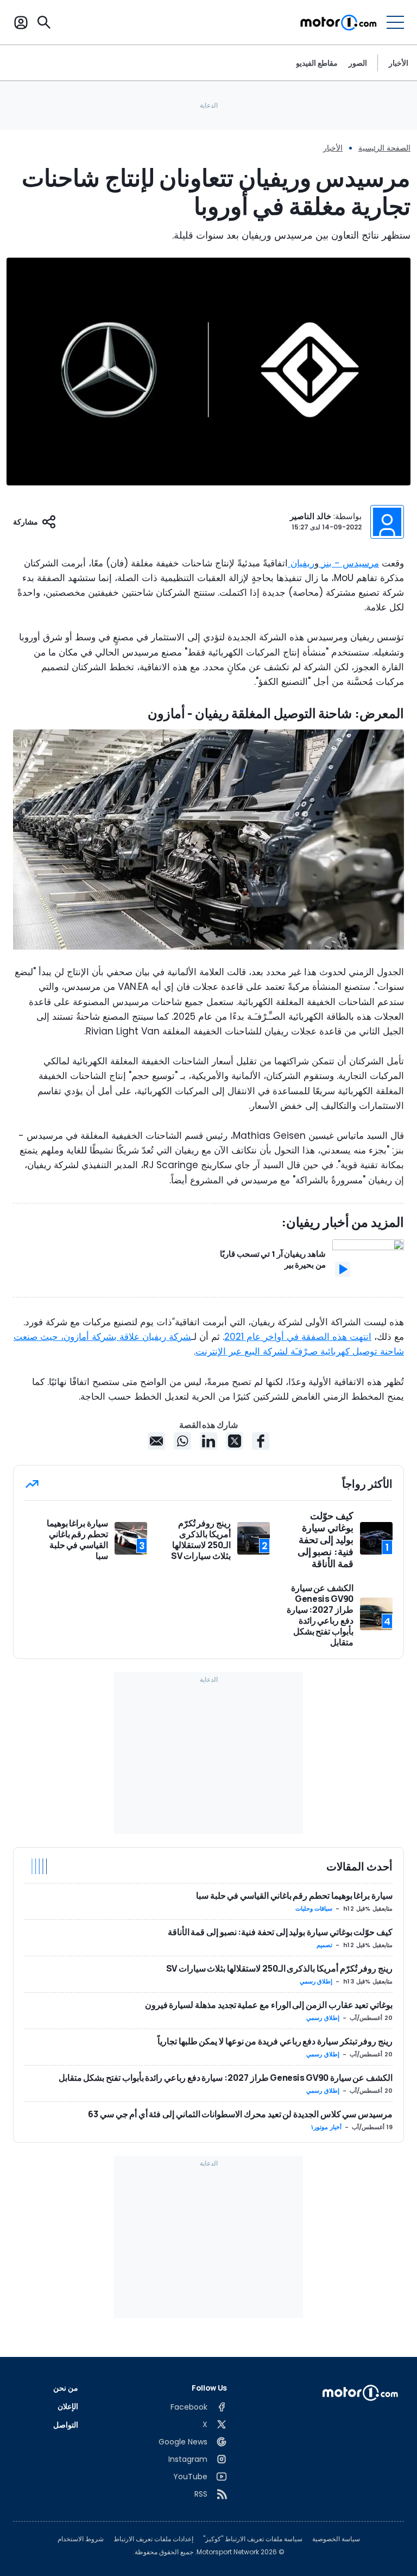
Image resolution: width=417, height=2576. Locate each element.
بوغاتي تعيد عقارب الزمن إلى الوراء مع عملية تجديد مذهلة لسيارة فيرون (269, 2005)
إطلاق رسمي (316, 1981)
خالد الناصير (311, 516)
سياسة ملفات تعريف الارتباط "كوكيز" (253, 2539)
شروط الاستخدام (81, 2539)
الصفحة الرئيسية (384, 148)
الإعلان (68, 2406)
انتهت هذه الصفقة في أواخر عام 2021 (298, 1337)
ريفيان (301, 563)
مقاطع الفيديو (317, 63)
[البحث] (44, 22)
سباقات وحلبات (314, 1908)
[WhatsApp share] (182, 1441)
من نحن (66, 2388)
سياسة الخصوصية (336, 2539)
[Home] (339, 22)
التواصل (66, 2425)
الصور (358, 63)
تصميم (324, 1945)
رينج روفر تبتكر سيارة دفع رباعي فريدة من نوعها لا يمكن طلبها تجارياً (275, 2041)
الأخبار (399, 63)
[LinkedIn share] (208, 1441)
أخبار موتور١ (326, 2127)
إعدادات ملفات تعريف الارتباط (153, 2539)
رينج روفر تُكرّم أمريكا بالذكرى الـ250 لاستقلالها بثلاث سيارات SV (279, 1968)
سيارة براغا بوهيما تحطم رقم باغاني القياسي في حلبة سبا (294, 1895)
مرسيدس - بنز (349, 563)
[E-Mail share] (156, 1441)
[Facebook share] (261, 1441)
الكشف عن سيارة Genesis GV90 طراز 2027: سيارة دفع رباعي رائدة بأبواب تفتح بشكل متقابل (226, 2078)
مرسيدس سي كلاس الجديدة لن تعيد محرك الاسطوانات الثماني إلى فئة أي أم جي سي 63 (240, 2114)
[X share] (235, 1441)
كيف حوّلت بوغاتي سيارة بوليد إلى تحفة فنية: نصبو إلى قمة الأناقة (280, 1932)
